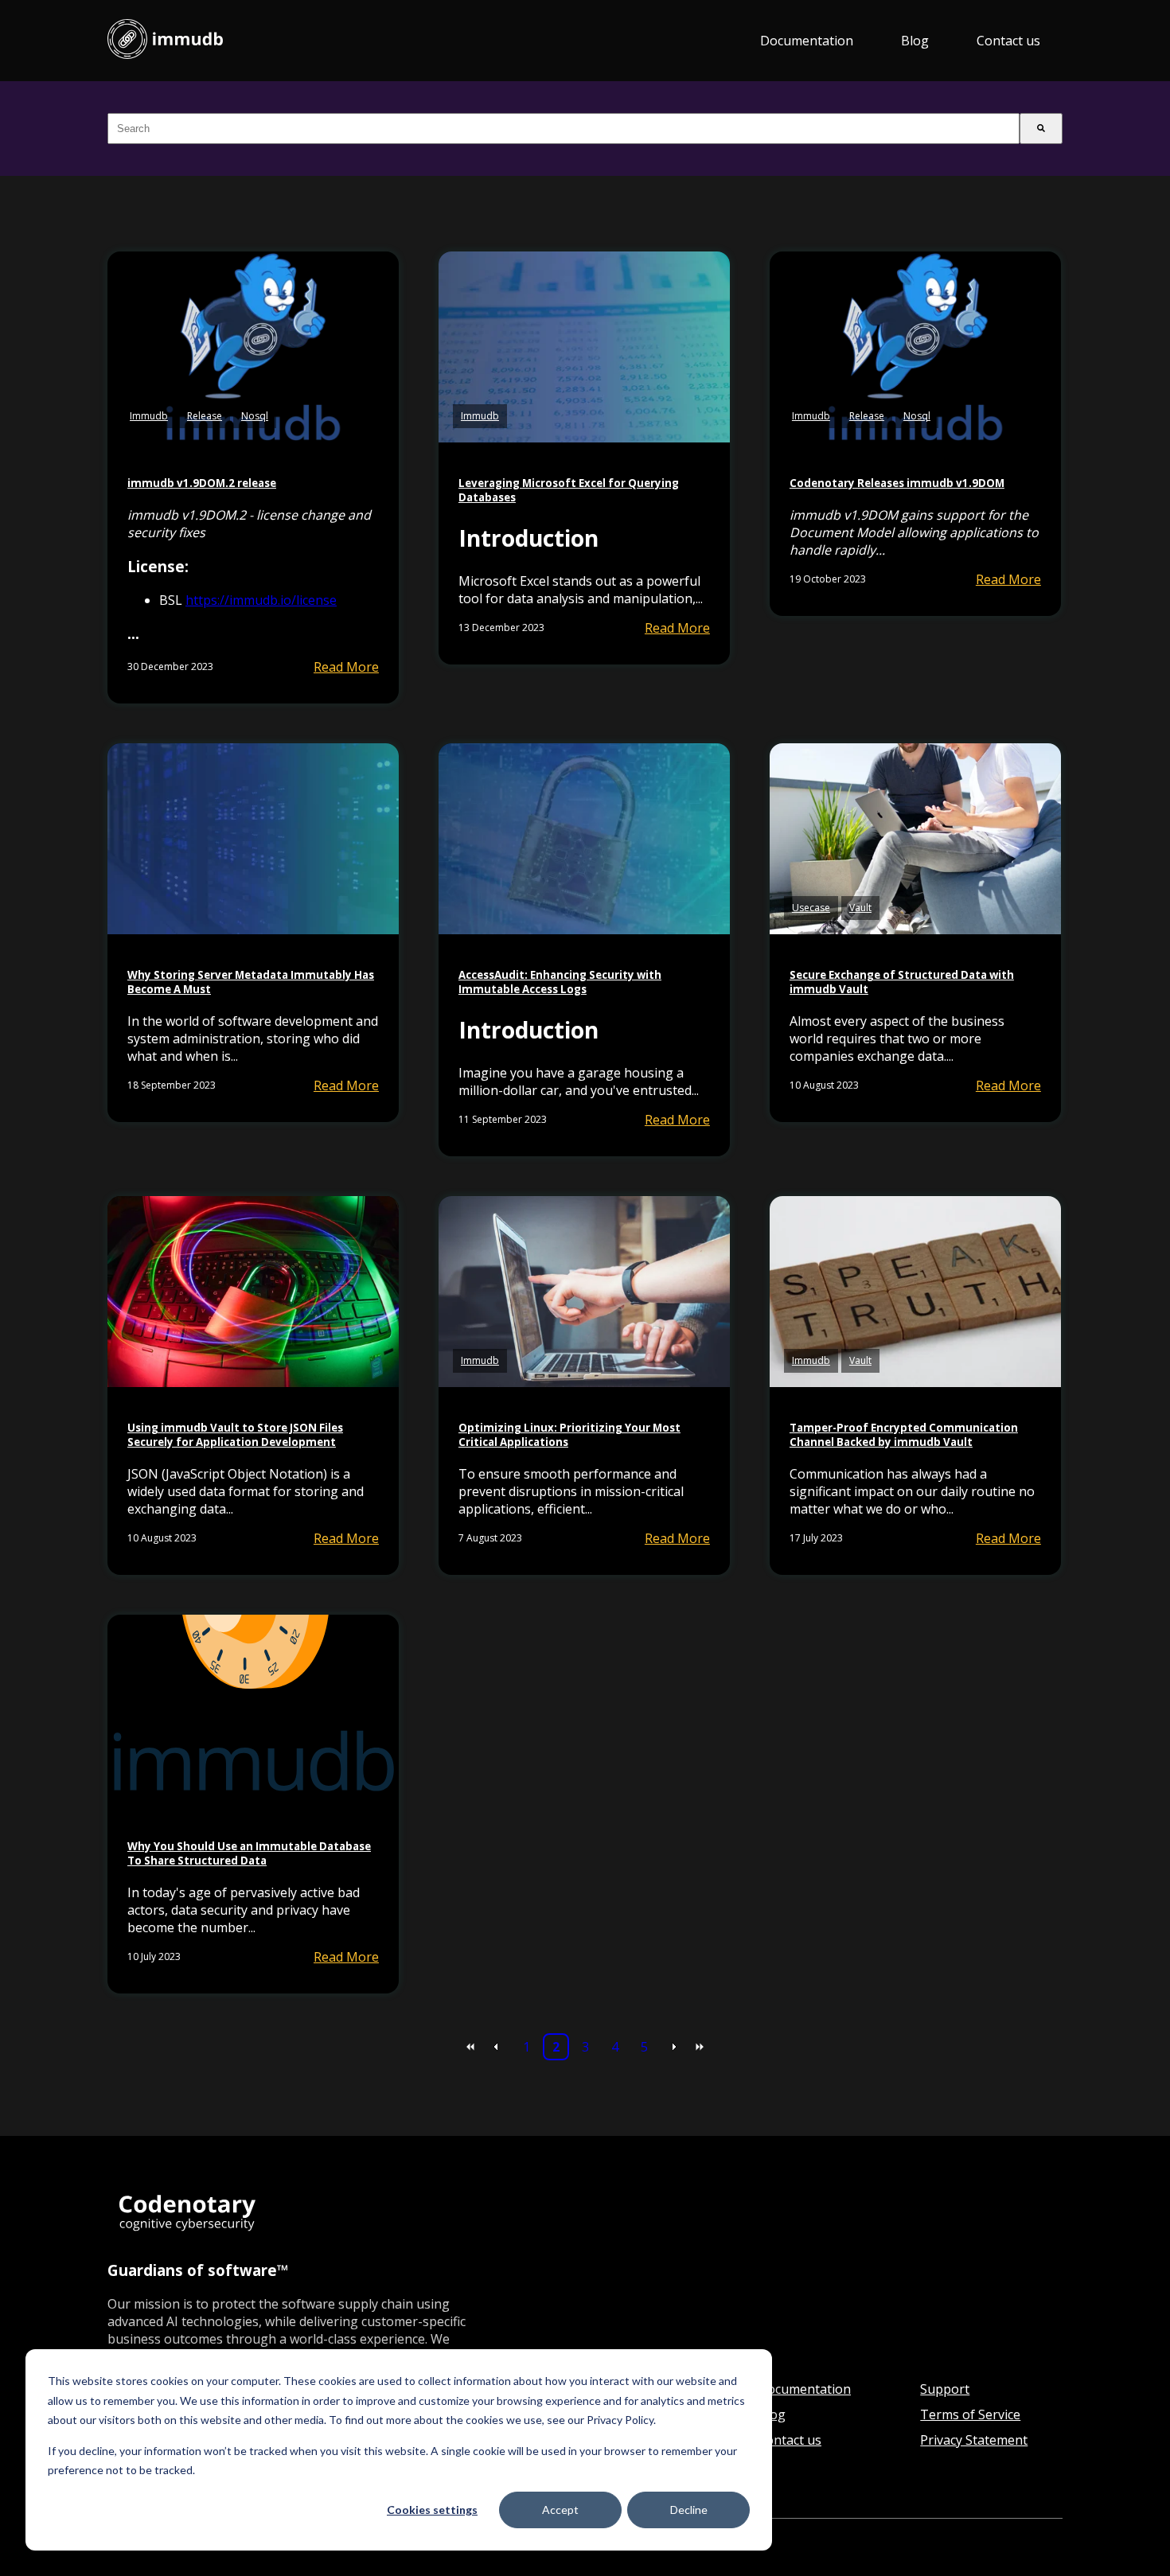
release (205, 416)
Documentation (807, 41)
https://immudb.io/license (261, 600)
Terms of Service (970, 2414)
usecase (811, 908)
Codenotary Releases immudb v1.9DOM (897, 483)
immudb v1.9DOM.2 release (202, 483)
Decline (689, 2510)
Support (945, 2389)
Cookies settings (432, 2510)
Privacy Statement (974, 2440)
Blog (915, 41)
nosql (255, 416)
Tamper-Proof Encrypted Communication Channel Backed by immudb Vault (904, 1435)
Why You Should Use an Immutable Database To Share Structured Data (249, 1853)
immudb (149, 416)
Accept (560, 2510)
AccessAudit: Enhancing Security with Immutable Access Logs (560, 982)
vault (860, 908)
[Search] (1041, 129)
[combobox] (564, 129)
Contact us (1008, 41)
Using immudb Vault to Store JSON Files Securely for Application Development (235, 1435)
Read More (346, 667)
